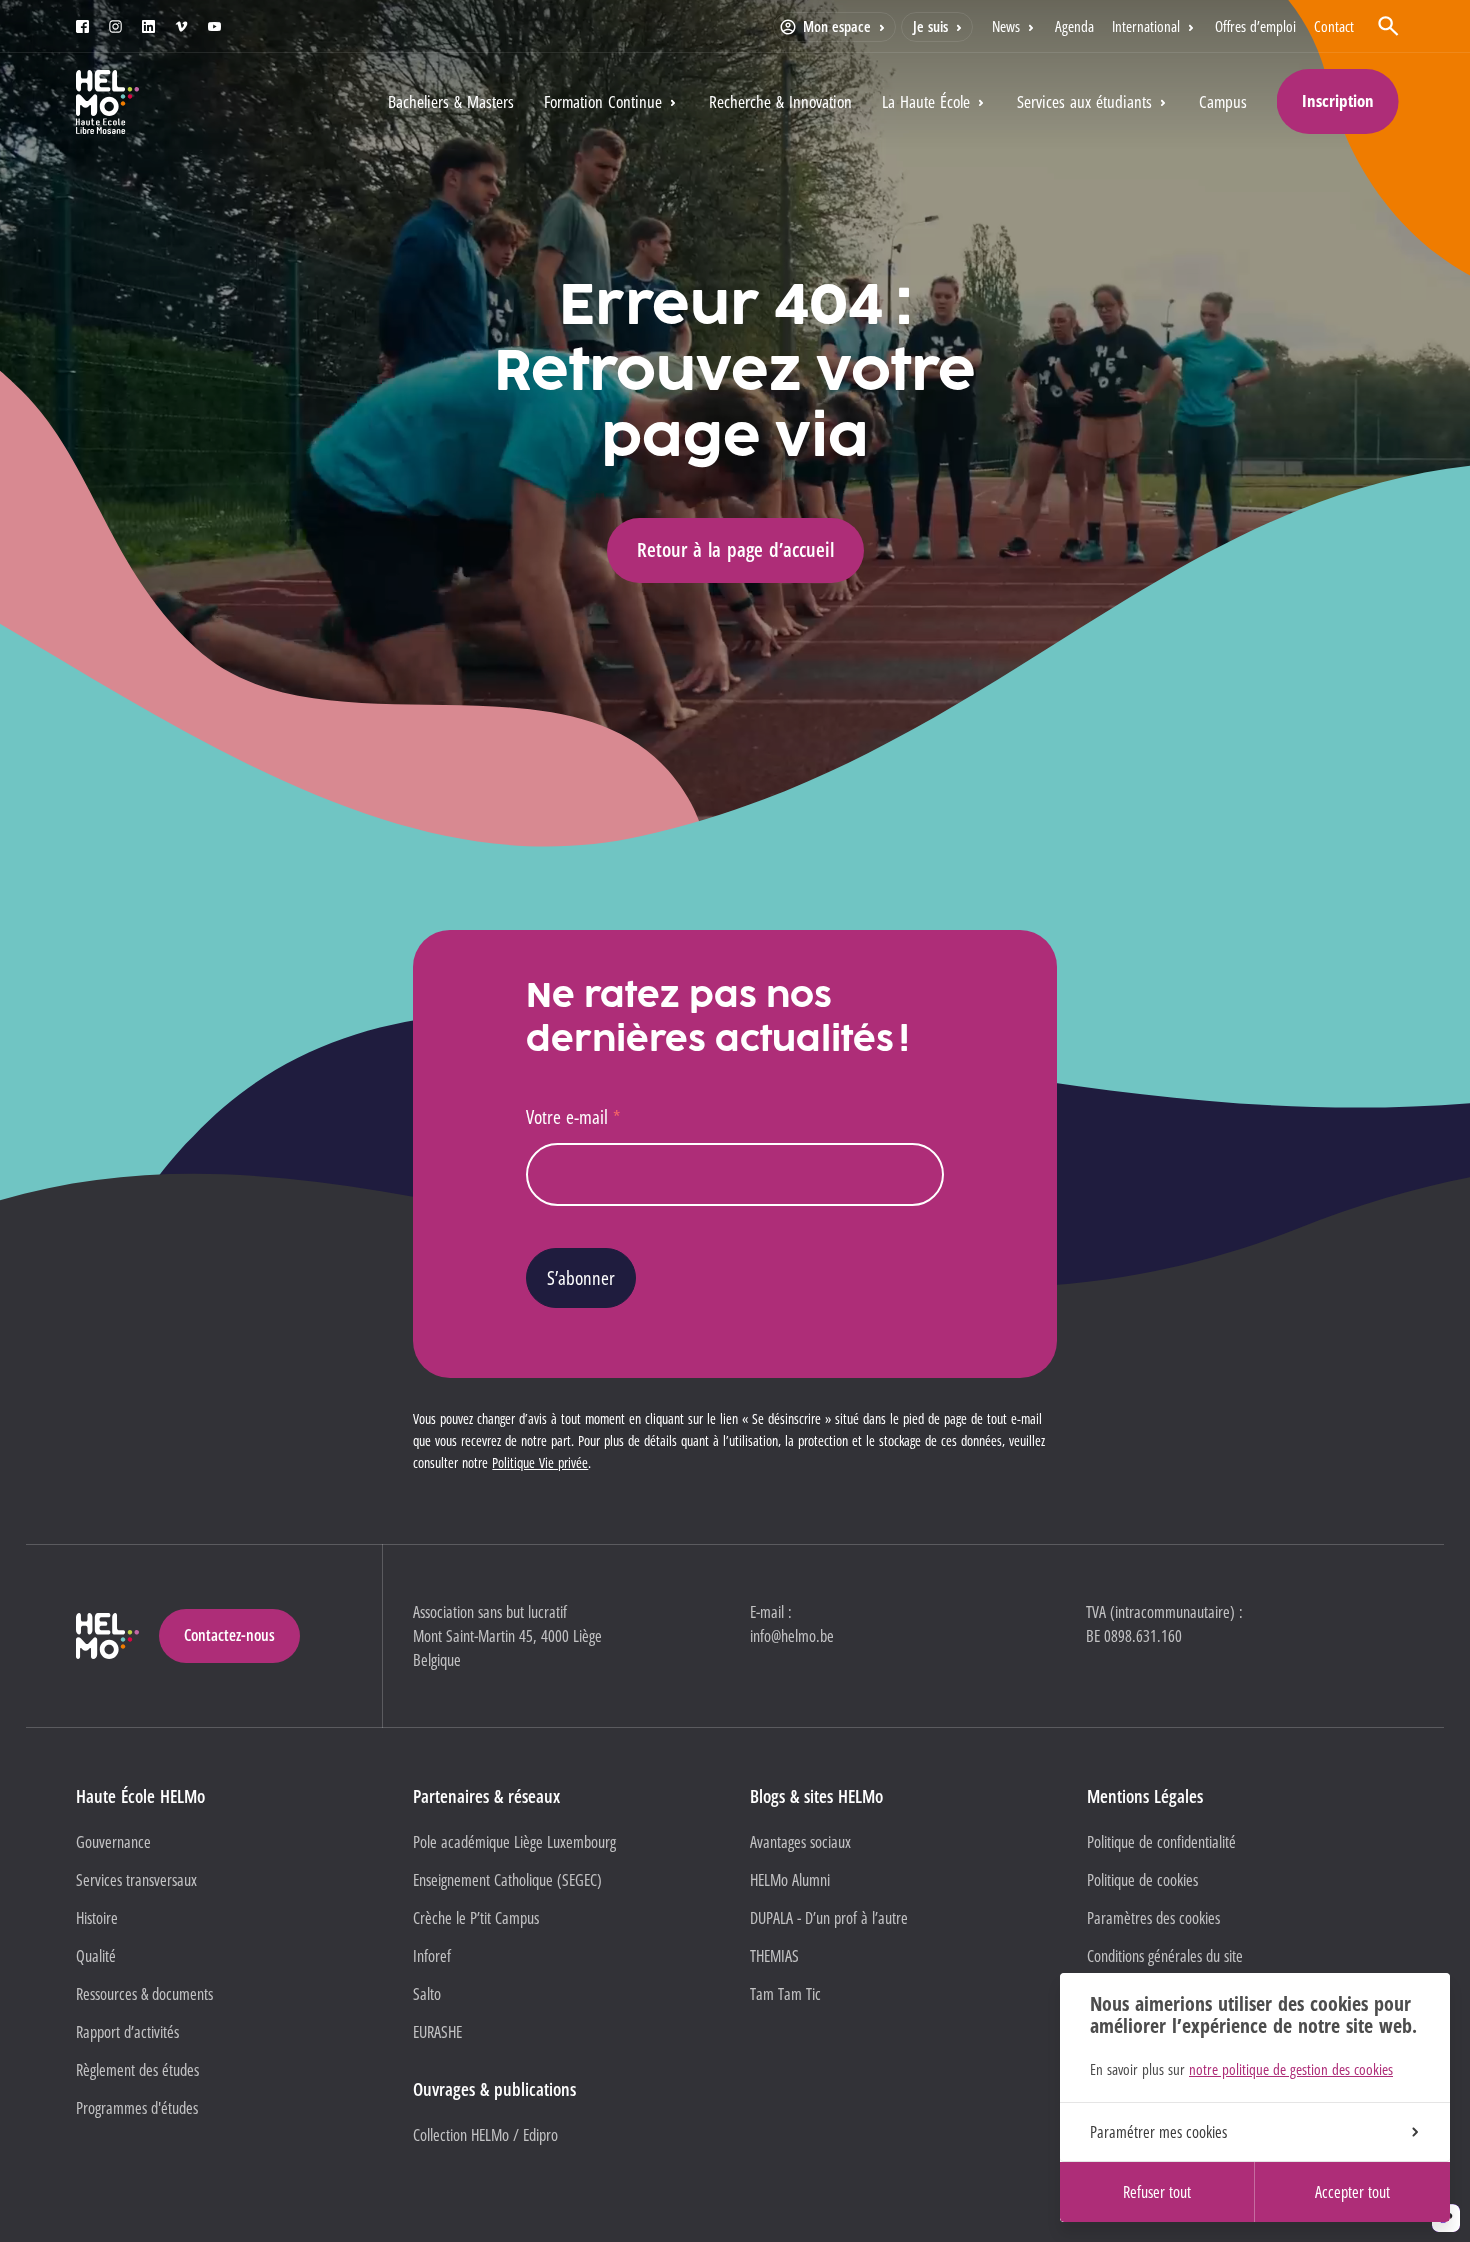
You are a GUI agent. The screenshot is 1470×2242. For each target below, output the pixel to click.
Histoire (97, 1918)
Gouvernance (113, 1842)
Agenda (1074, 26)
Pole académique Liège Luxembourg (514, 1842)
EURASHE (437, 2032)
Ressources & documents (144, 1994)
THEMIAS (774, 1956)
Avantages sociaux (800, 1842)
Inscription (1338, 100)
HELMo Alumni (790, 1880)
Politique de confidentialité (1161, 1842)
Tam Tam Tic (785, 1994)
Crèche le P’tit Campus (476, 1918)
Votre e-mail (573, 1116)
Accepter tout (1352, 2192)
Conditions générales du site (1165, 1956)
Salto (427, 1994)
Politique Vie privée (540, 1462)
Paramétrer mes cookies (1158, 2132)
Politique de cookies (1142, 1880)
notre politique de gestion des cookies (1291, 2069)
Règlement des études (137, 2070)
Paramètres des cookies (1153, 1918)
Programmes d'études (137, 2108)
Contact (1334, 26)
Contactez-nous (229, 1635)
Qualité (96, 1956)
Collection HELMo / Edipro (485, 2135)
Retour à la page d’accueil (735, 549)
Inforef (432, 1956)
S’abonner (581, 1277)
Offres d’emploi (1255, 26)
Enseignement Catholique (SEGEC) (507, 1880)
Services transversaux (136, 1880)
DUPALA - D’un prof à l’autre (829, 1918)
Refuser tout (1157, 2192)
